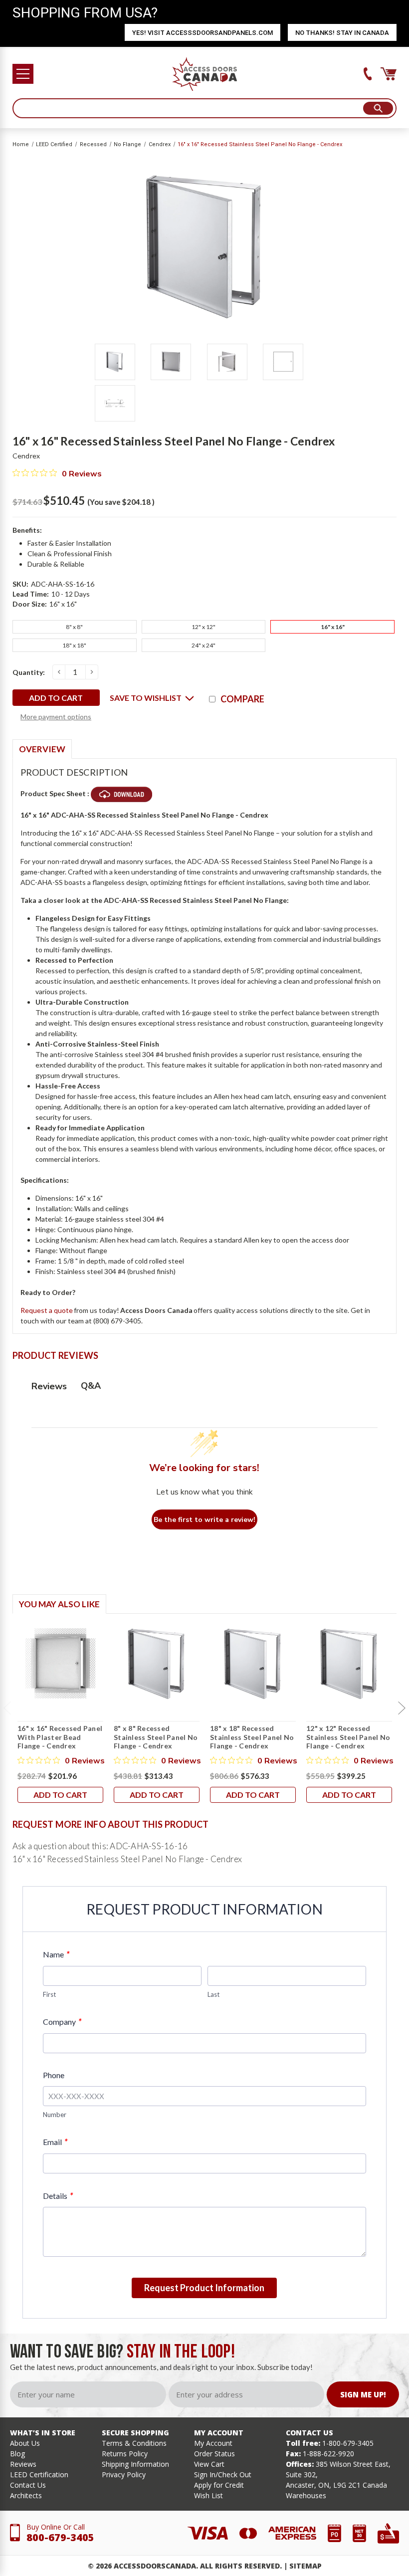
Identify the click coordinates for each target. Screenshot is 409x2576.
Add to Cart (60, 1795)
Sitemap (306, 2566)
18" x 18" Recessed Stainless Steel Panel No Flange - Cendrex (252, 1737)
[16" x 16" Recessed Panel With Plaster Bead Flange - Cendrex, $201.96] (60, 1664)
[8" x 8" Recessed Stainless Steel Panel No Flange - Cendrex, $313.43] (157, 1664)
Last (213, 1994)
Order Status (214, 2454)
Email (55, 2142)
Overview (42, 749)
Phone (54, 2075)
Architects (26, 2495)
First (49, 1994)
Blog (17, 2454)
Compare (242, 699)
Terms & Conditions (134, 2443)
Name (56, 1954)
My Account (213, 2443)
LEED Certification (39, 2474)
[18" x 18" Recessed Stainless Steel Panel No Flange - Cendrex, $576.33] (253, 1664)
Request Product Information (204, 2288)
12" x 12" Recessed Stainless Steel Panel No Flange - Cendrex (348, 1737)
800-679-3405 (60, 2537)
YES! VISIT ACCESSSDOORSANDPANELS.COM (203, 33)
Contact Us (28, 2485)
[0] (389, 74)
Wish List (208, 2495)
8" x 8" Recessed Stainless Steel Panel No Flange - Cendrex (156, 1737)
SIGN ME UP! (363, 2394)
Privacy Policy (124, 2474)
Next (402, 1709)
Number (55, 2115)
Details (58, 2196)
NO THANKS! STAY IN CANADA (342, 33)
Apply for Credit (219, 2485)
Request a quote (47, 1310)
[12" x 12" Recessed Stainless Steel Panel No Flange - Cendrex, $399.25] (349, 1664)
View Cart (209, 2464)
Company (62, 2022)
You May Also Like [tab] (59, 1604)
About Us (25, 2443)
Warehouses (306, 2495)
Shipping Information (135, 2464)
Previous (7, 1709)
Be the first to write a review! (204, 1520)
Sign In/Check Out (223, 2474)
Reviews (23, 2464)
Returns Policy (125, 2454)
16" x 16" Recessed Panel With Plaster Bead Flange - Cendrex (60, 1737)
